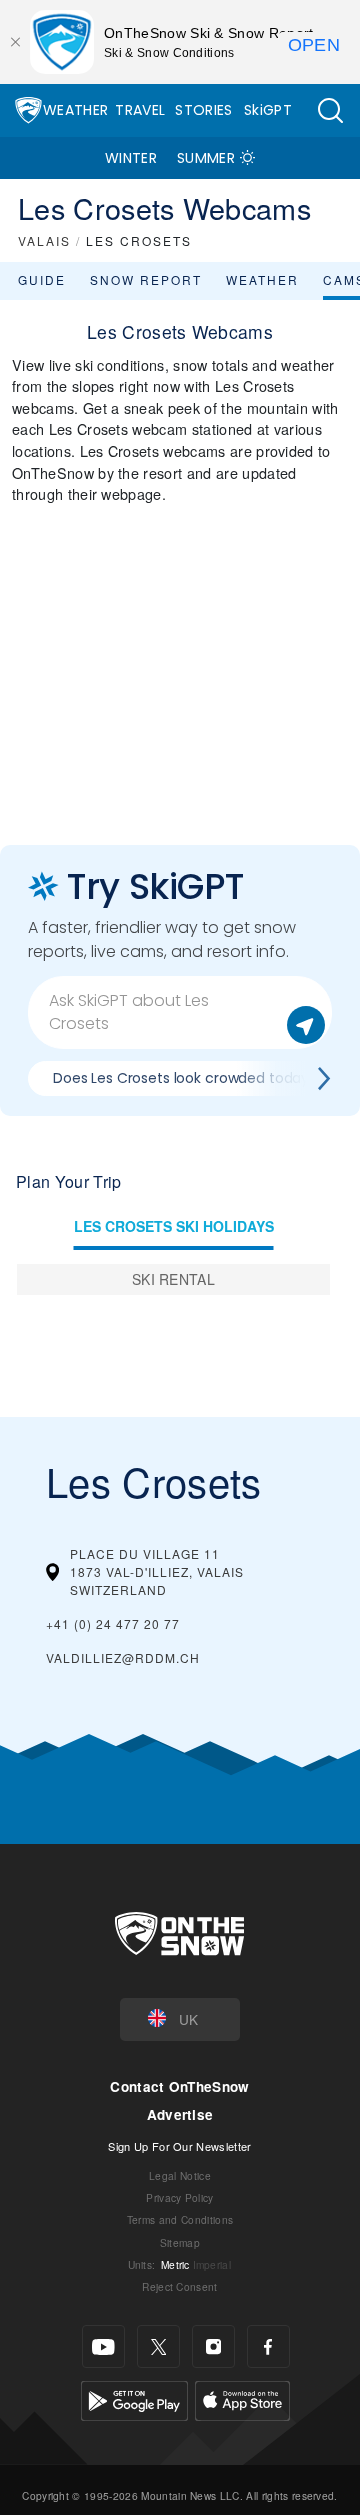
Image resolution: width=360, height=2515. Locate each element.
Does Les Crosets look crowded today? (185, 1078)
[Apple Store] (242, 2398)
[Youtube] (103, 2346)
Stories (203, 110)
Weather (75, 110)
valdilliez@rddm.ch (123, 1657)
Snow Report (146, 279)
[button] (330, 110)
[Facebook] (268, 2346)
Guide (42, 279)
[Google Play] (134, 2398)
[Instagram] (213, 2346)
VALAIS (44, 240)
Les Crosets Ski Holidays (174, 1226)
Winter (131, 158)
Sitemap (180, 2242)
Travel (140, 110)
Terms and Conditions (180, 2219)
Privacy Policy (179, 2197)
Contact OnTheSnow (179, 2086)
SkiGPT (268, 110)
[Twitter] (158, 2346)
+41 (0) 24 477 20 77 (113, 1623)
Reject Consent (179, 2286)
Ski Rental (173, 1279)
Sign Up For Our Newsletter (179, 2146)
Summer (206, 158)
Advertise (180, 2114)
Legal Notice (180, 2175)
